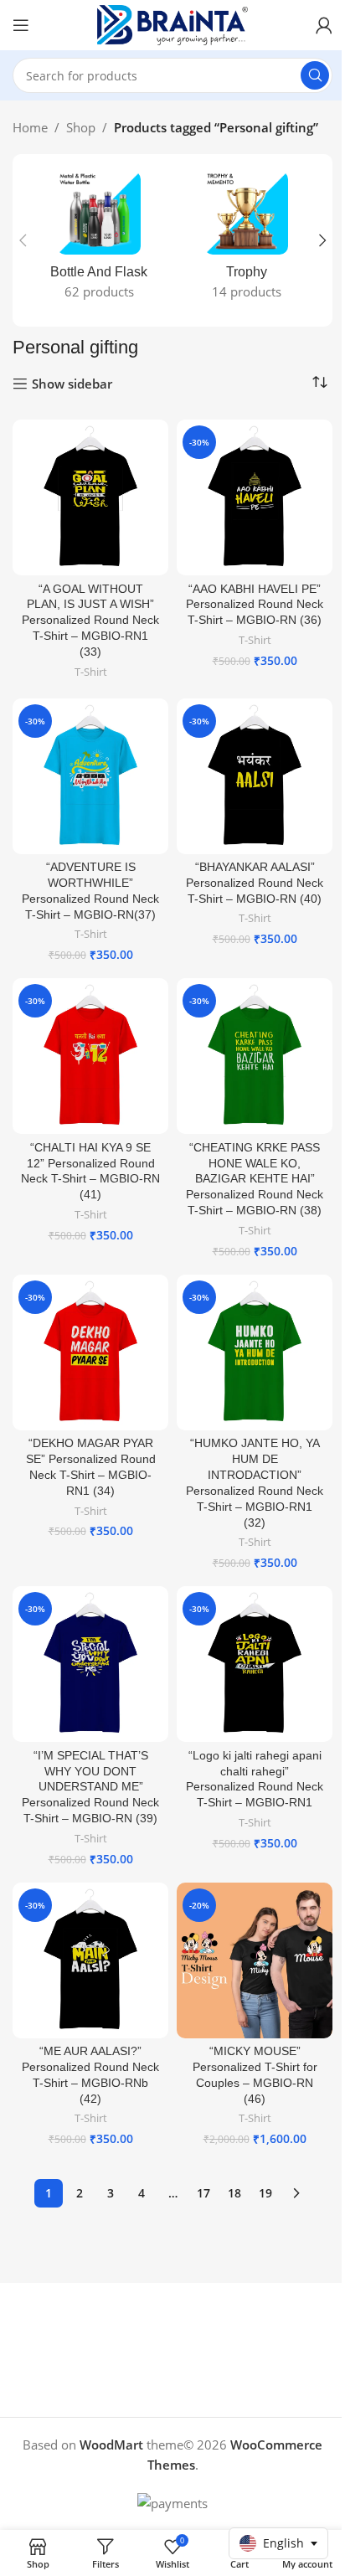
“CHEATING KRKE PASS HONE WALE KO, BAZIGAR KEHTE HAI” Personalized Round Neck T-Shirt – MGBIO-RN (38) (255, 1180)
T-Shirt (91, 672)
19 (265, 2193)
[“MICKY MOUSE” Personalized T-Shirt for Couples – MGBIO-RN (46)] (255, 1960)
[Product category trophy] (246, 240)
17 (203, 2193)
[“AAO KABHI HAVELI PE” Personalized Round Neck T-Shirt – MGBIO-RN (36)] (255, 497)
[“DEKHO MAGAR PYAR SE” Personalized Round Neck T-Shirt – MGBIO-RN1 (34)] (90, 1352)
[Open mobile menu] (21, 25)
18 (234, 2193)
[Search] (315, 75)
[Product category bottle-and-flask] (99, 240)
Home (30, 127)
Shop (81, 127)
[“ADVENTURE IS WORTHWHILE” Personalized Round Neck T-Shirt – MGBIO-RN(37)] (90, 776)
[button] (23, 240)
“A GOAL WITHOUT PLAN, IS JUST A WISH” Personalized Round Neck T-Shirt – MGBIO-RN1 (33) (90, 621)
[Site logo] (172, 23)
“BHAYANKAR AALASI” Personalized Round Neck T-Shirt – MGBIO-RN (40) (255, 883)
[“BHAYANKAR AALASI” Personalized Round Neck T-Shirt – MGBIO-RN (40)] (255, 776)
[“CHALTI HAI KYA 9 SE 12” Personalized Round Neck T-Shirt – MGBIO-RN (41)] (90, 1056)
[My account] (324, 25)
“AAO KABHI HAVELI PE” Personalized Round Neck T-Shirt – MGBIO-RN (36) (255, 605)
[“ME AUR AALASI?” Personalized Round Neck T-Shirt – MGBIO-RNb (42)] (90, 1960)
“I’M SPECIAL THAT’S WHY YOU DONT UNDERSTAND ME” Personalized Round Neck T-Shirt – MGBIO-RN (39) (90, 1788)
